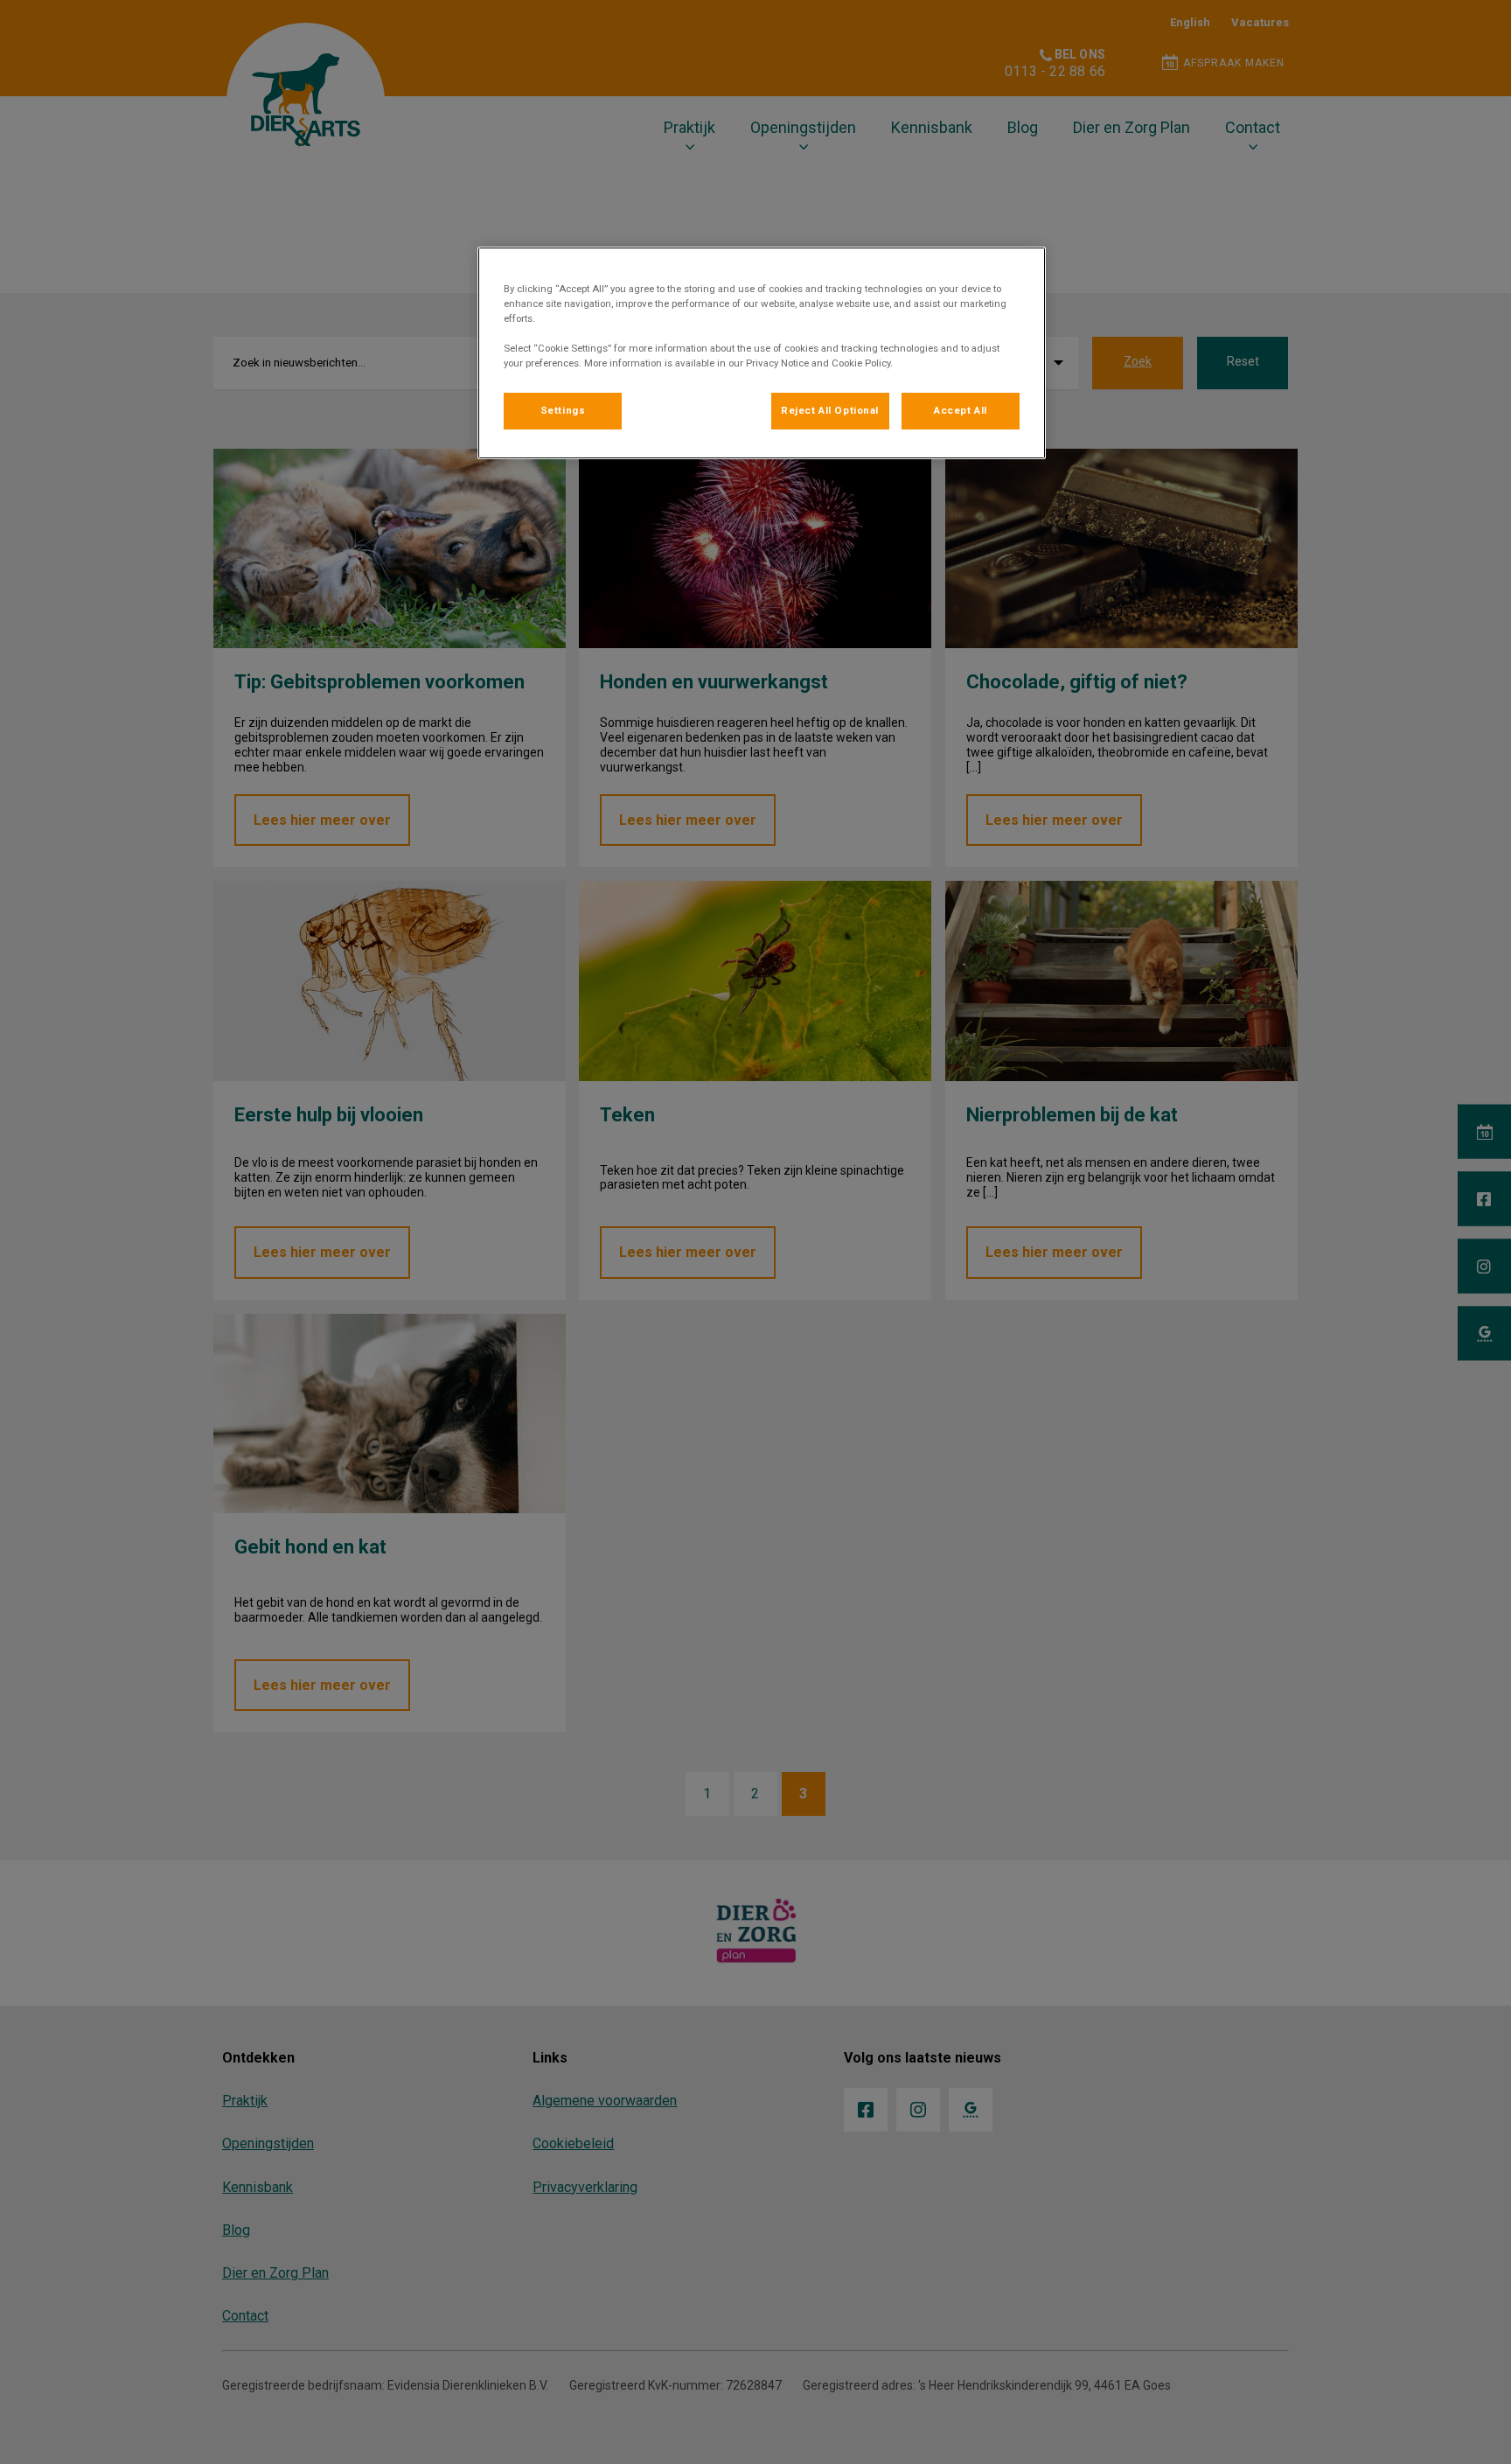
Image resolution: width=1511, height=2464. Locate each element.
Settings (563, 410)
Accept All (961, 410)
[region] (762, 353)
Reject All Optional (830, 410)
